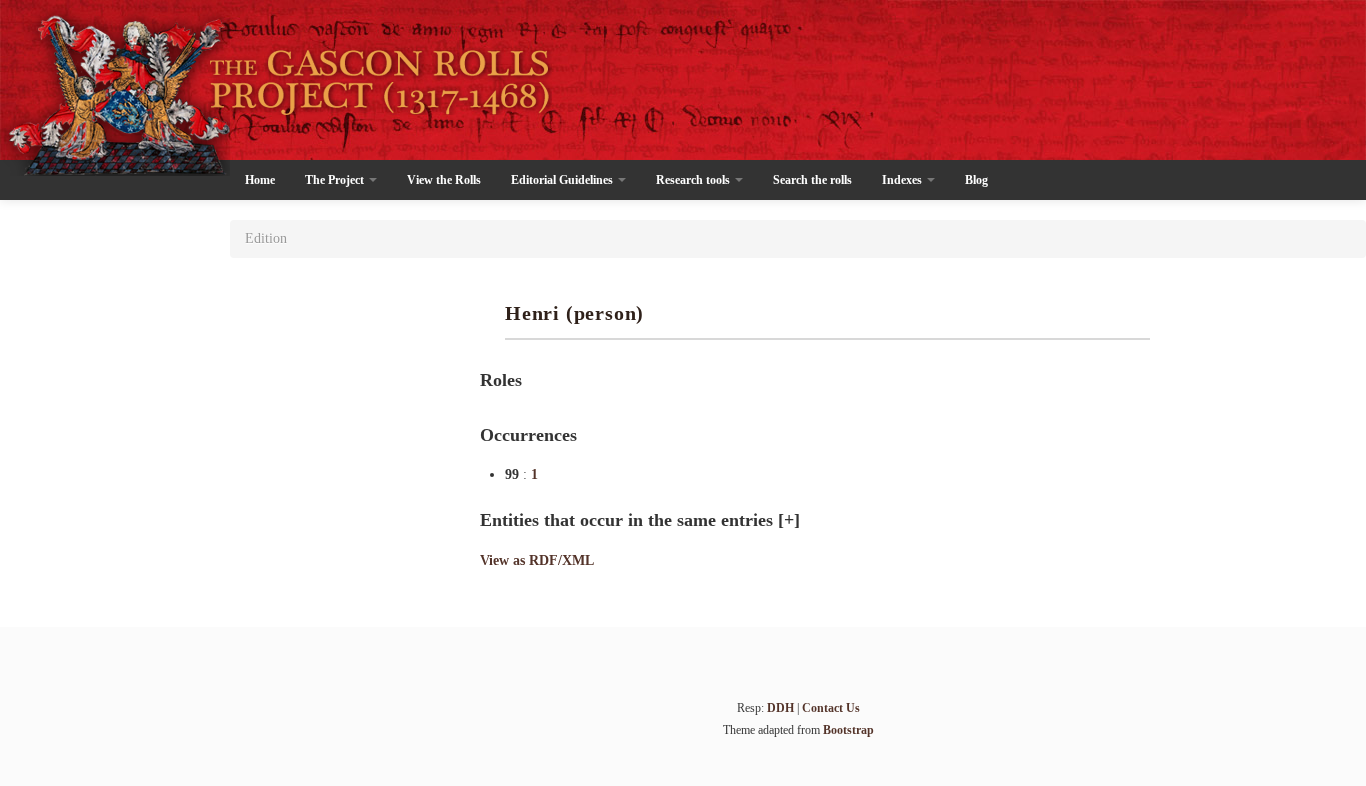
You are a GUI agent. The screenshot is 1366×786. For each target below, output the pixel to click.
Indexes (903, 180)
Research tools (694, 180)
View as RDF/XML (537, 560)
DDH (780, 708)
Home (260, 180)
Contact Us (831, 708)
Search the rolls (812, 180)
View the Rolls (444, 180)
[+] (789, 520)
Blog (976, 180)
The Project (336, 180)
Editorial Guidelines (563, 180)
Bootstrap (848, 730)
